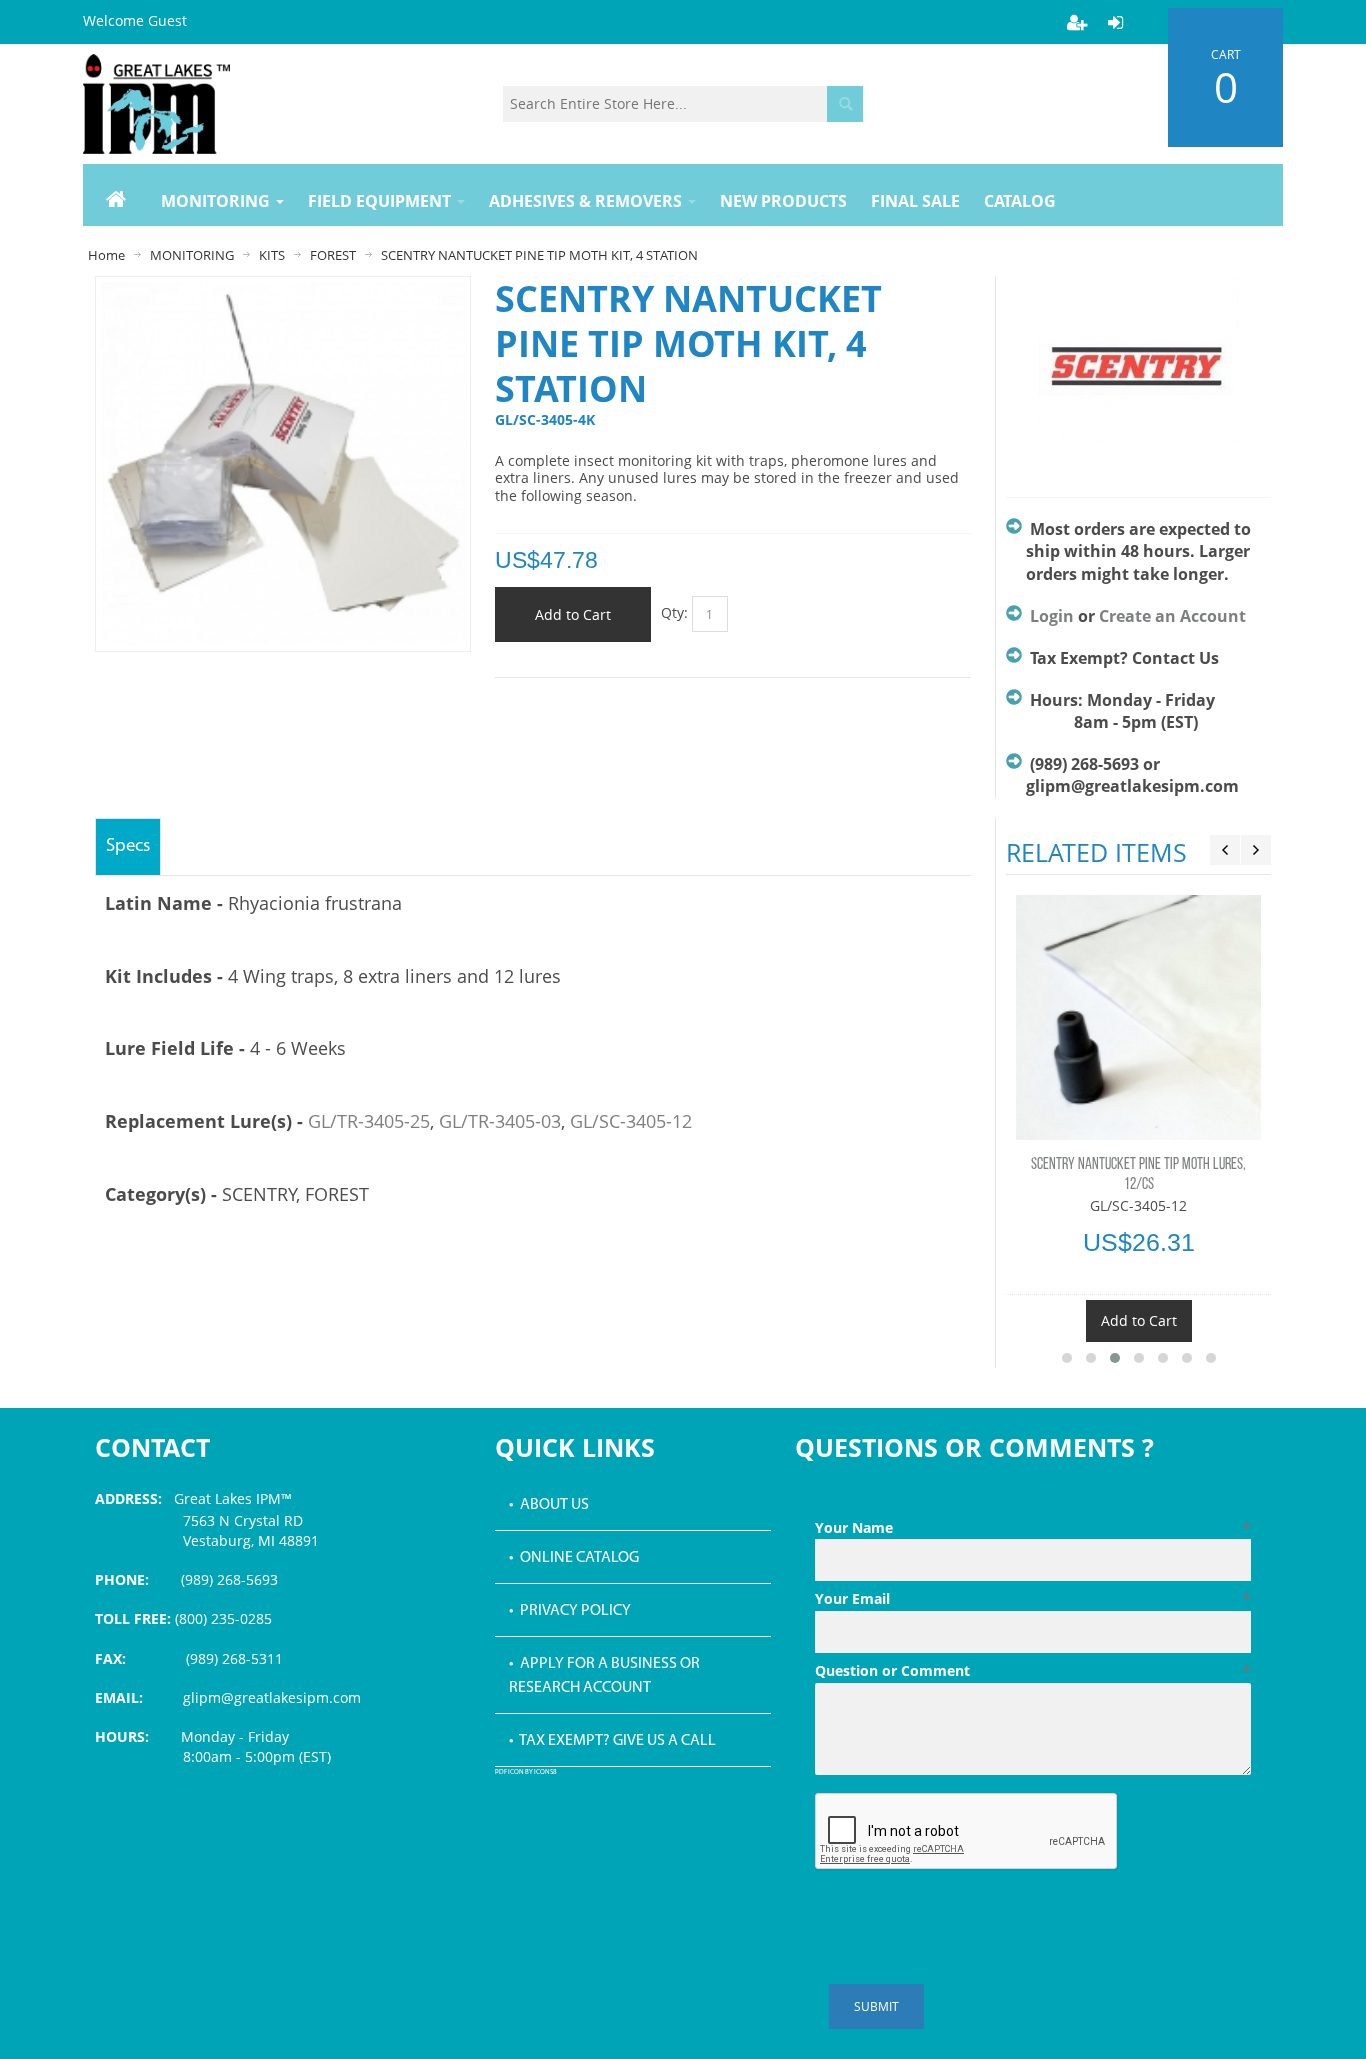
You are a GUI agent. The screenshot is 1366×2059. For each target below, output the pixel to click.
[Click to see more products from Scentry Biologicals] (1138, 377)
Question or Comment (1033, 1670)
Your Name (1033, 1527)
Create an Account (1172, 616)
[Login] (1115, 22)
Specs (128, 846)
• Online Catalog (574, 1558)
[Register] (1077, 22)
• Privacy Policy (570, 1611)
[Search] (845, 104)
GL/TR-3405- (359, 1121)
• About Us (549, 1505)
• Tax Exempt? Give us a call (612, 1741)
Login (1052, 616)
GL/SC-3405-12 (631, 1121)
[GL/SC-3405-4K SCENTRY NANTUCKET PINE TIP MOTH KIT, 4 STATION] (283, 291)
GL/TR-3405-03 (500, 1121)
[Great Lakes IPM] (156, 104)
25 (420, 1121)
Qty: (674, 612)
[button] (1067, 1358)
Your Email (1033, 1598)
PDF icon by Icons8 (526, 1772)
